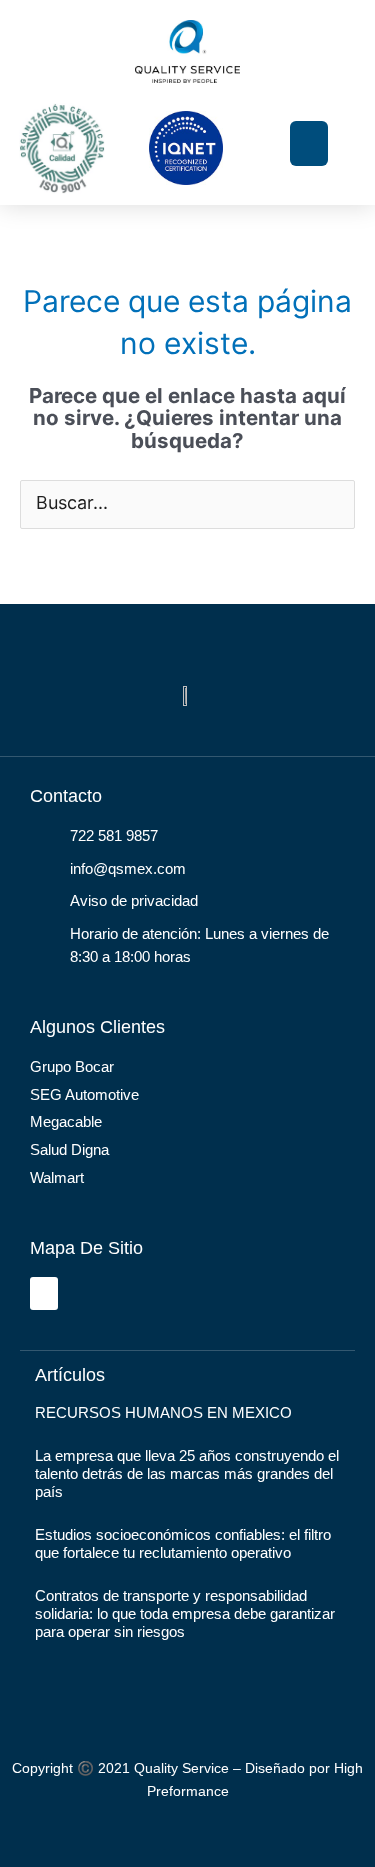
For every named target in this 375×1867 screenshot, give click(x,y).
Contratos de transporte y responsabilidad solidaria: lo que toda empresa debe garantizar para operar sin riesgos (185, 1613)
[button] (309, 143)
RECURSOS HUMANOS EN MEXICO (163, 1412)
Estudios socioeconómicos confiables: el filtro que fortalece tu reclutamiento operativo (183, 1543)
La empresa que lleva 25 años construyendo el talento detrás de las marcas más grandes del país (187, 1473)
